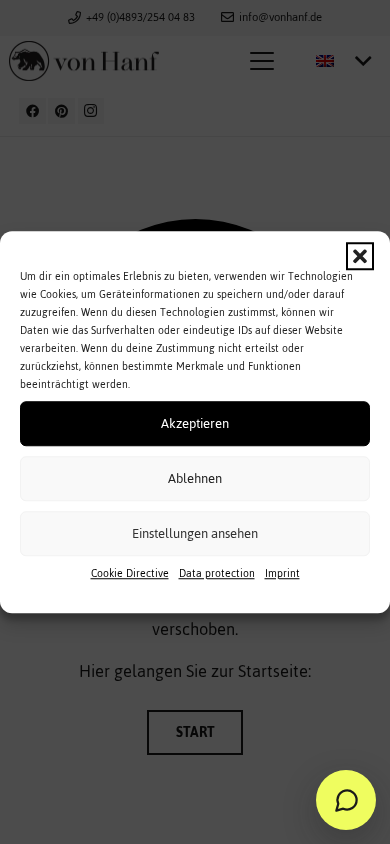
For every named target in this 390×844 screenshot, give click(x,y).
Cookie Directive (130, 573)
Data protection (217, 573)
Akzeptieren (195, 423)
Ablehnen (195, 478)
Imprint (282, 573)
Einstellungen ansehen (195, 533)
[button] (360, 256)
